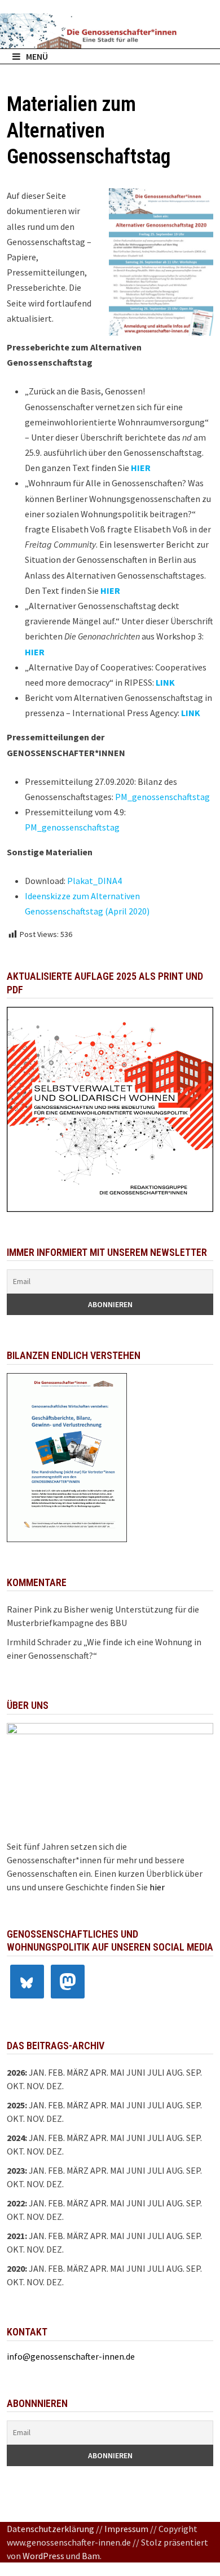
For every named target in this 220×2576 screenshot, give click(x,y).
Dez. (55, 2118)
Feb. (56, 2072)
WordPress (43, 2556)
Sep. (194, 2105)
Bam (91, 2556)
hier (157, 1887)
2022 (16, 2203)
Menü (37, 56)
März (78, 2138)
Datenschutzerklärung (50, 2529)
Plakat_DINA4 (94, 881)
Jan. (38, 2072)
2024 (16, 2138)
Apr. (99, 2138)
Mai (117, 2072)
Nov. (36, 2118)
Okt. (16, 2118)
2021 (16, 2236)
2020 (16, 2268)
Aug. (175, 2072)
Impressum (126, 2529)
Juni (136, 2072)
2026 (16, 2072)
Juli (156, 2072)
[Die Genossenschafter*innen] (110, 31)
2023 (16, 2170)
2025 (16, 2105)
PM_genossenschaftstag (162, 797)
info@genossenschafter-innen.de (71, 2356)
